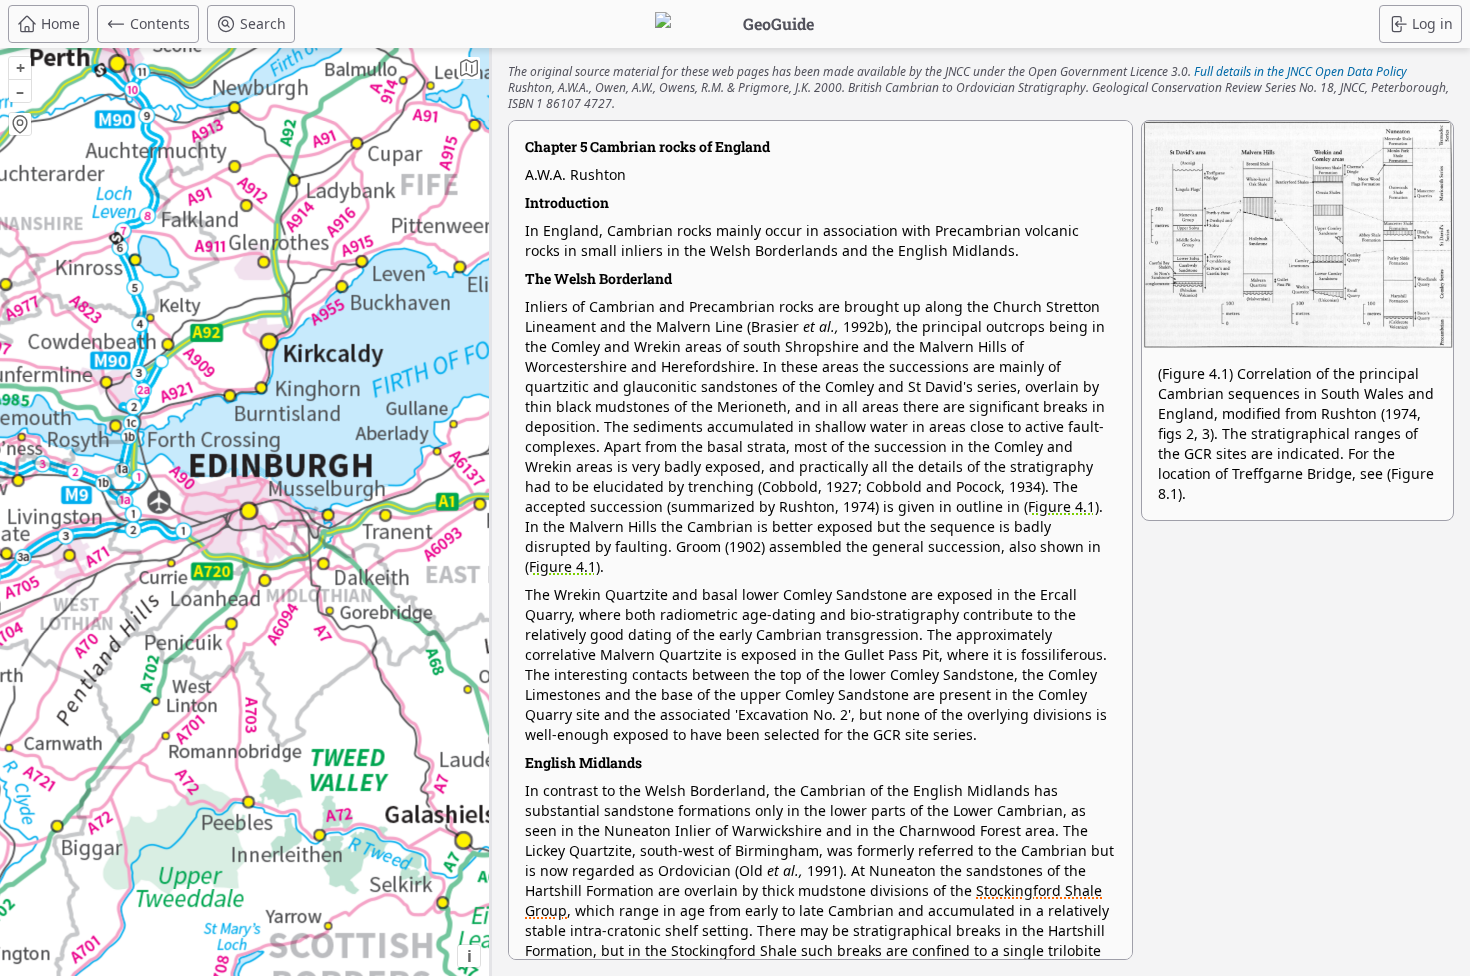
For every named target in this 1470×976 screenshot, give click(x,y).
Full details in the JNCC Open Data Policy (1300, 71)
